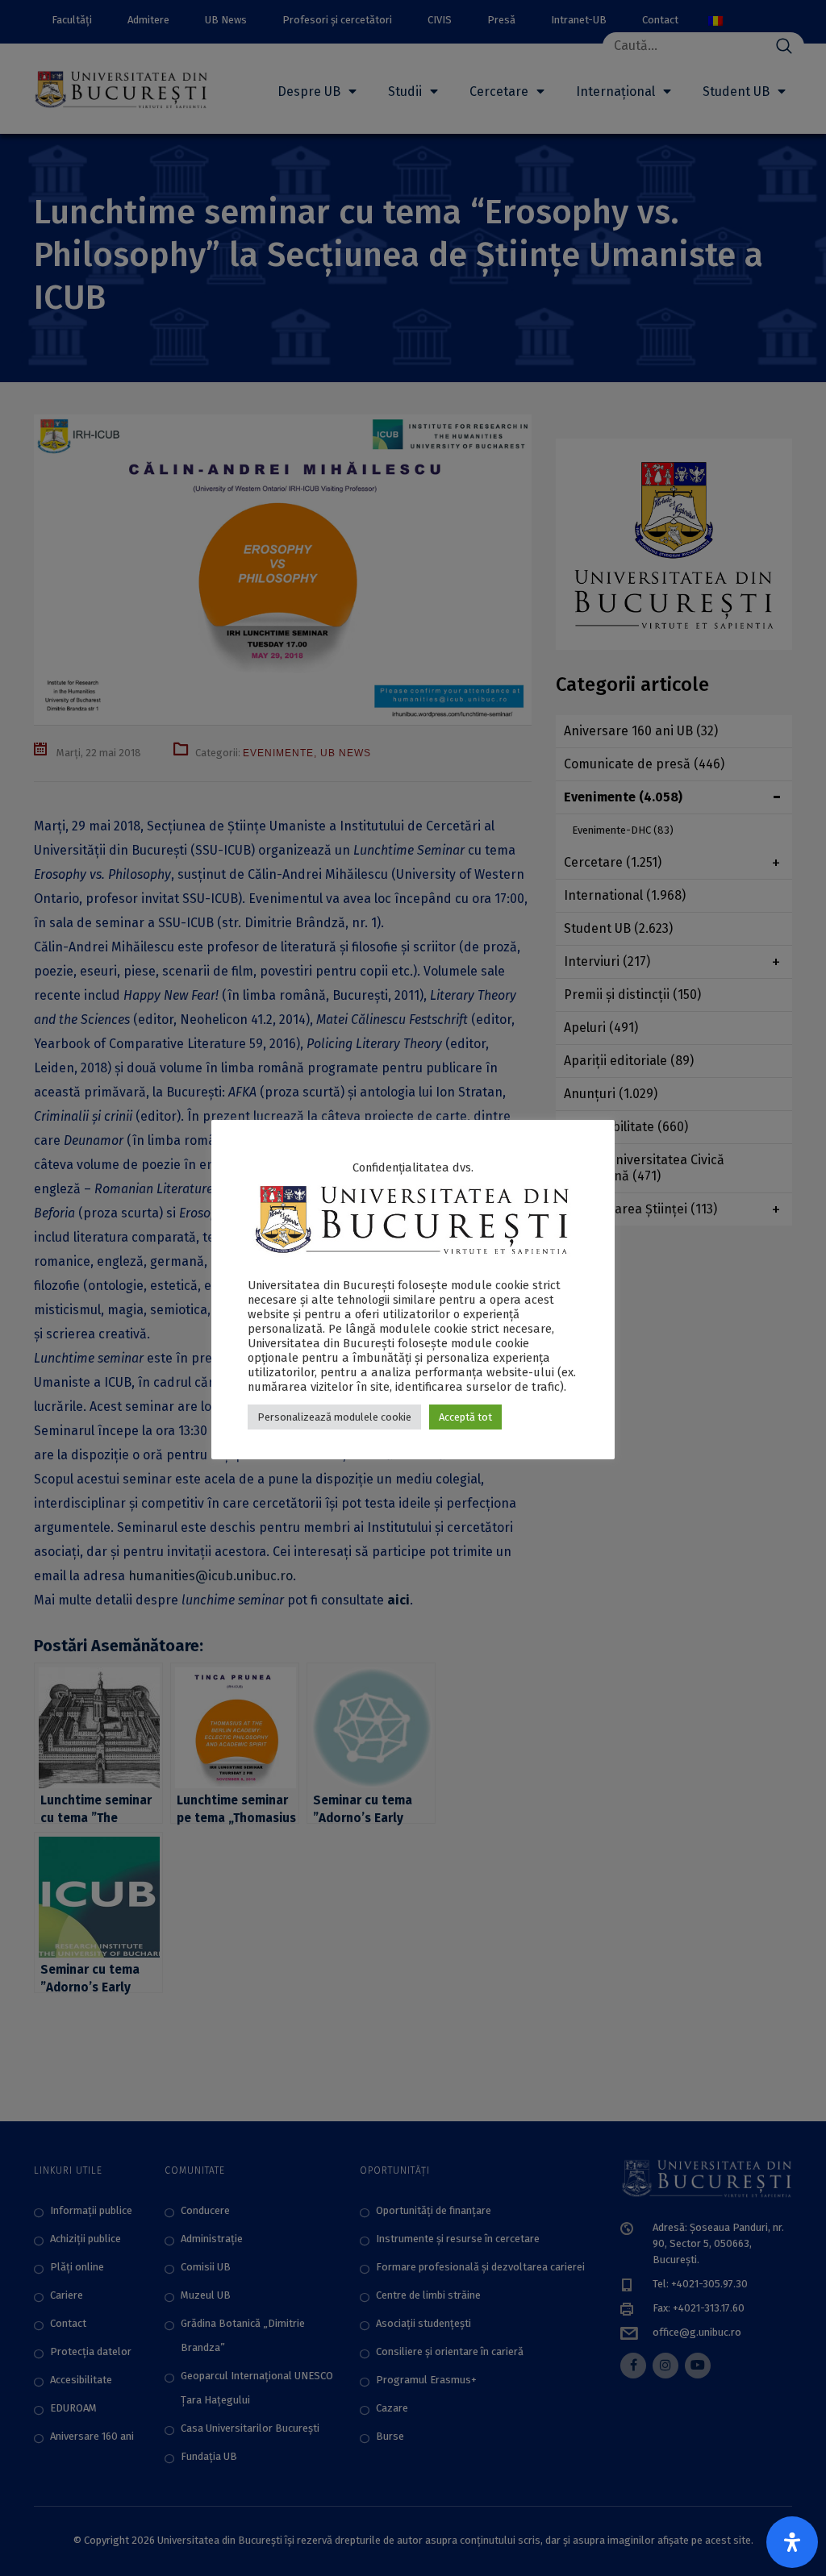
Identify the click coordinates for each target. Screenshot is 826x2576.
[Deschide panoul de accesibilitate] (792, 2542)
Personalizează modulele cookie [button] (334, 1417)
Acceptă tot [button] (465, 1417)
